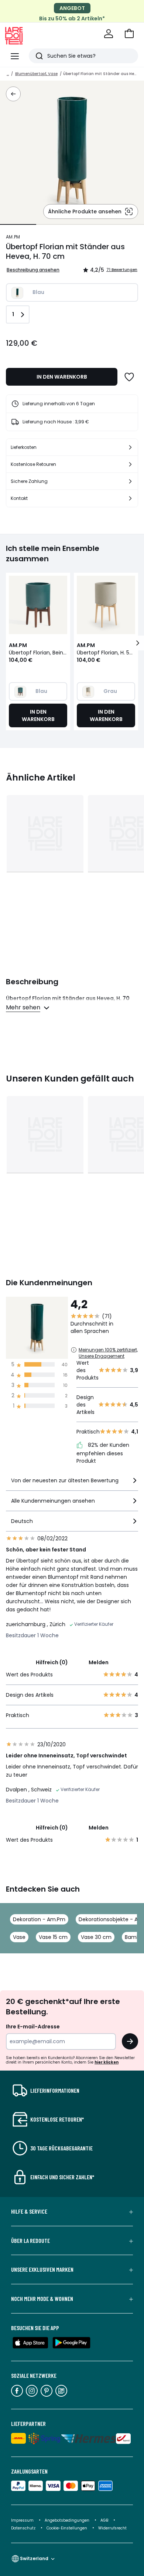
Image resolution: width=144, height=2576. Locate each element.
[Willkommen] (109, 34)
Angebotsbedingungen (67, 2520)
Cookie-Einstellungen (67, 2528)
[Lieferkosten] (130, 447)
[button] (129, 34)
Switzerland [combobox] (34, 2558)
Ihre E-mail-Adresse (33, 2027)
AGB (105, 2520)
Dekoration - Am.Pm (39, 1919)
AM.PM (13, 237)
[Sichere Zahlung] (130, 481)
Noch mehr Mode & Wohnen (42, 2299)
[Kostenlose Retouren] (130, 464)
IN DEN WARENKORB (62, 377)
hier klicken (107, 2062)
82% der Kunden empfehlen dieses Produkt (103, 1453)
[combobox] (72, 1484)
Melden (99, 1662)
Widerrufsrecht (112, 2528)
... (8, 74)
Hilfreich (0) (52, 1662)
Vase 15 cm (53, 1937)
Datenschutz (24, 2528)
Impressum (22, 2520)
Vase (19, 1937)
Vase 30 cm (96, 1937)
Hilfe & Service (29, 2211)
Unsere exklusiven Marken (42, 2269)
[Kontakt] (130, 498)
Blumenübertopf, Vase (36, 74)
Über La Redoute (30, 2241)
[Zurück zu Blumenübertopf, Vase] (13, 94)
